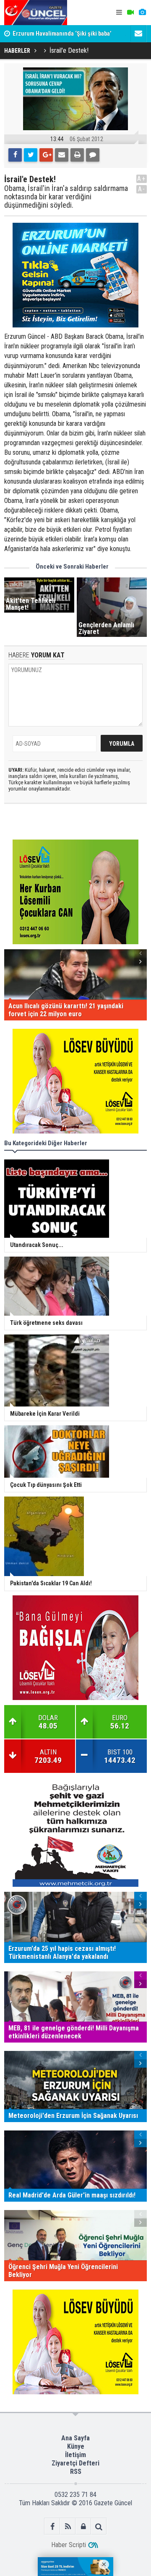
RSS (76, 2472)
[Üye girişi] (83, 2526)
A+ (142, 179)
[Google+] (46, 155)
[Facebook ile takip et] (52, 2526)
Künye (76, 2446)
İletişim (75, 2455)
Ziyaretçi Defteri (75, 2463)
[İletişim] (138, 33)
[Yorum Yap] (93, 155)
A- (142, 189)
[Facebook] (15, 155)
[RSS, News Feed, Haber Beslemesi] (68, 2526)
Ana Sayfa (75, 2438)
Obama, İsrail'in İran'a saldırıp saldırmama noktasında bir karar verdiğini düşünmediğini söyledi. (66, 197)
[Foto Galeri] (142, 13)
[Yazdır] (77, 155)
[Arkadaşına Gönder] (62, 155)
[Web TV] (130, 13)
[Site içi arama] (99, 2526)
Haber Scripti (69, 2545)
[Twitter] (31, 155)
